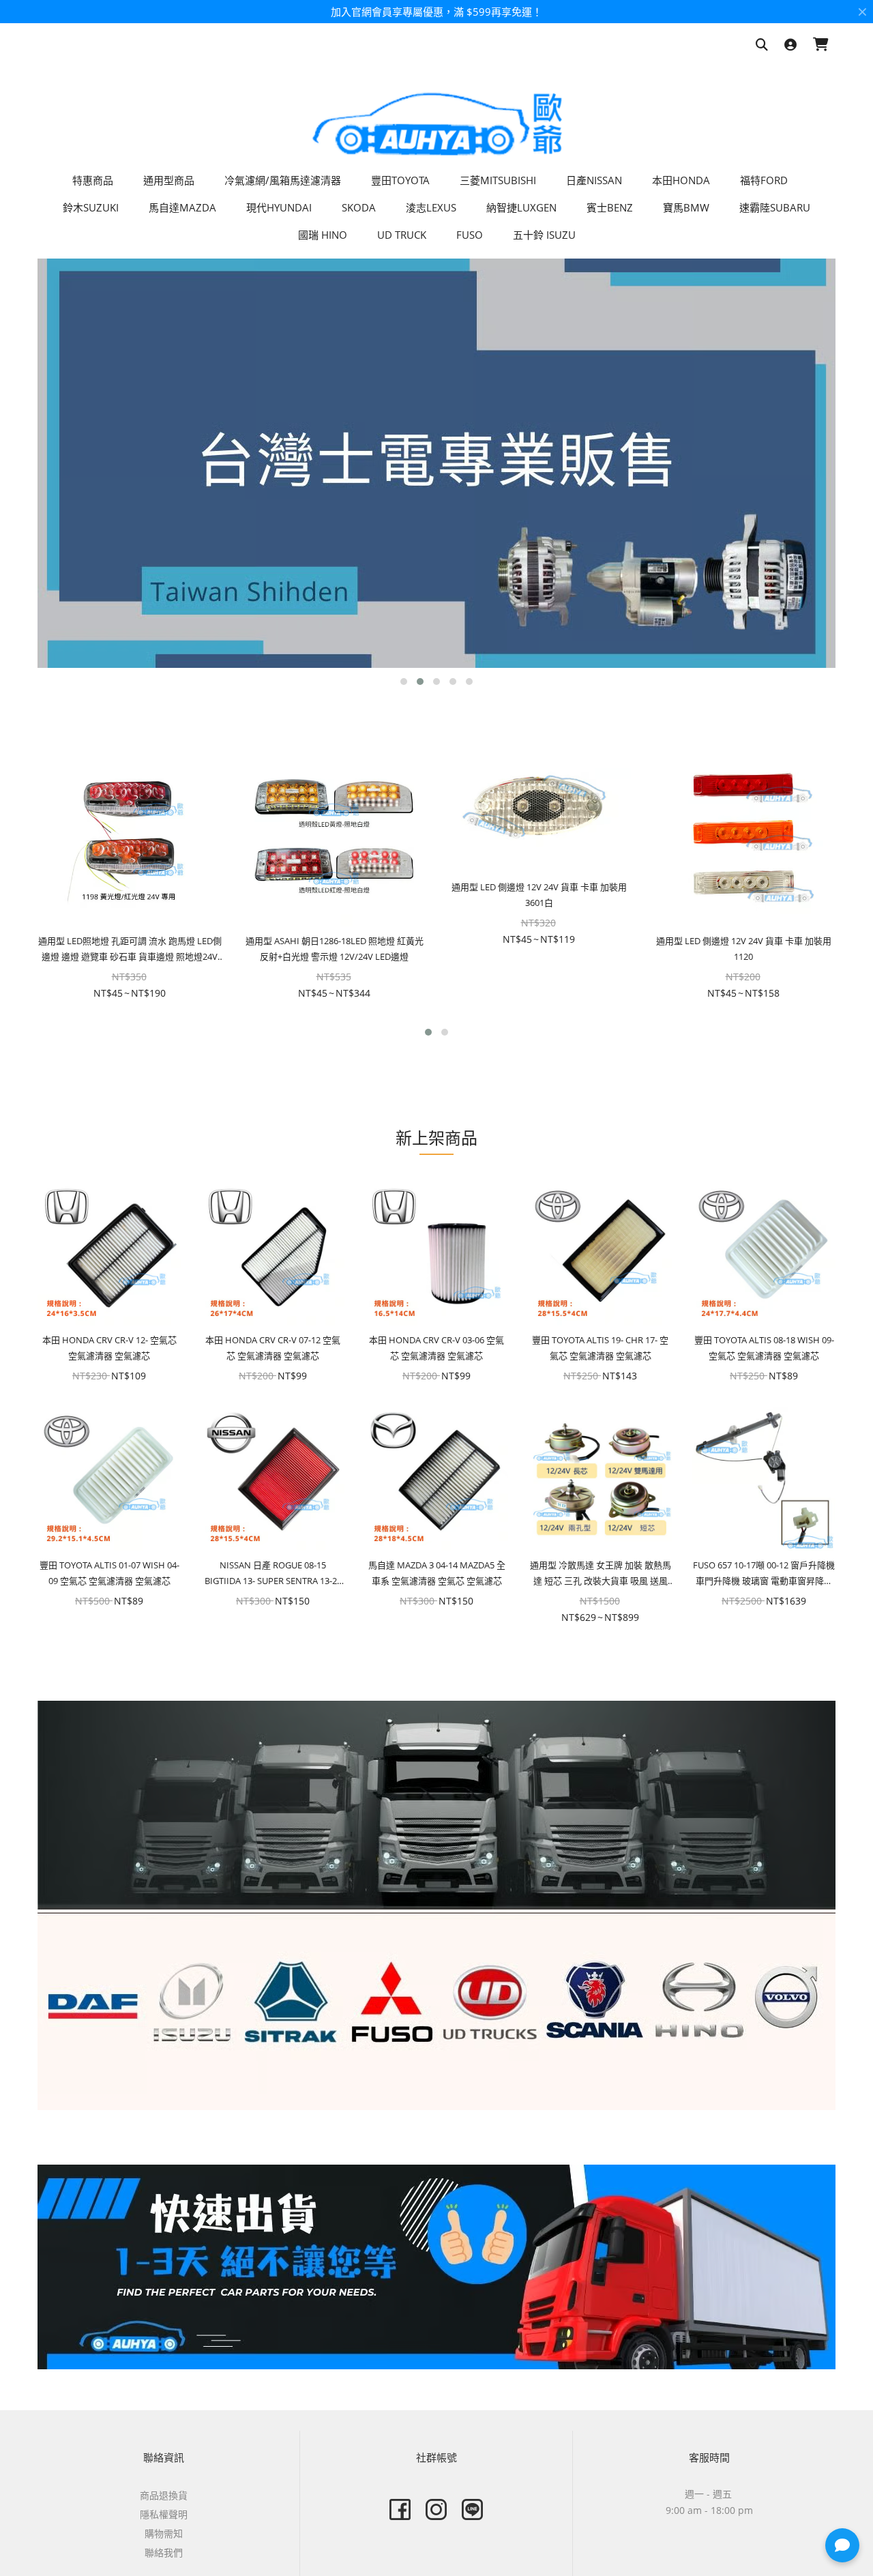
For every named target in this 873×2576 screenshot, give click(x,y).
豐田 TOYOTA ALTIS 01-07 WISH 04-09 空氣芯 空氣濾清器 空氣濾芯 (109, 1573)
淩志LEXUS (431, 207)
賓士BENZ (610, 207)
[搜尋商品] (762, 45)
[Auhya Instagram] (436, 2509)
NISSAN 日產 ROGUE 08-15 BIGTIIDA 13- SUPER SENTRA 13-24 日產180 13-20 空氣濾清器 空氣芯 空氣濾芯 (273, 1574)
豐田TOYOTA (400, 180)
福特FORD (764, 180)
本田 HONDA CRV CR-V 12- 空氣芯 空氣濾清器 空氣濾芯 (109, 1348)
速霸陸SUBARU (775, 207)
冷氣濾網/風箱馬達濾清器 (283, 180)
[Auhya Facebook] (400, 2509)
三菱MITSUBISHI (498, 180)
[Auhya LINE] (472, 2509)
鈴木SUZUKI (91, 207)
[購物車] (821, 45)
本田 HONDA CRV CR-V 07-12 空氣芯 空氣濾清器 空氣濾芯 (273, 1348)
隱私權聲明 (164, 2514)
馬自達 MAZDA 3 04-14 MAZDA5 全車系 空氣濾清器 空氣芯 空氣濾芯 (437, 1573)
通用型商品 (169, 180)
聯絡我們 (164, 2552)
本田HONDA (681, 180)
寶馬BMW (686, 207)
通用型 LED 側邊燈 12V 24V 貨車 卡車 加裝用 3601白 (539, 895)
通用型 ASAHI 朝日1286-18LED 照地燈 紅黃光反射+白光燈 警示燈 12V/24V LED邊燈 (335, 949)
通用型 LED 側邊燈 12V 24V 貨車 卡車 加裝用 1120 (744, 949)
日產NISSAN (594, 180)
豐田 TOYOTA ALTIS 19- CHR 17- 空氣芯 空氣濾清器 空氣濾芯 (600, 1348)
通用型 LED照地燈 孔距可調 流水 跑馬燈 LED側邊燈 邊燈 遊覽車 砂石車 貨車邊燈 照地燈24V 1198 (130, 950)
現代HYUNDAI (279, 207)
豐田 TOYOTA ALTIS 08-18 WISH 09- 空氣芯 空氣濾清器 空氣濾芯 (764, 1348)
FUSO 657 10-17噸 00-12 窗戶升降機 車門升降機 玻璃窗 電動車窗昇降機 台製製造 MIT (764, 1574)
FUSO (470, 235)
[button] (404, 682)
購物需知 (164, 2533)
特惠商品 (93, 180)
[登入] (790, 45)
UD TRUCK (402, 235)
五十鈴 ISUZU (544, 235)
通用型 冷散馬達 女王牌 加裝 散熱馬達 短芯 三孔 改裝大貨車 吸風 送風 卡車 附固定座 (601, 1574)
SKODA (359, 207)
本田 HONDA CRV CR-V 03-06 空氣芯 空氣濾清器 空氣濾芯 (436, 1348)
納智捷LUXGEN (521, 207)
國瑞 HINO (323, 235)
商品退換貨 (164, 2495)
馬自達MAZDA (182, 207)
